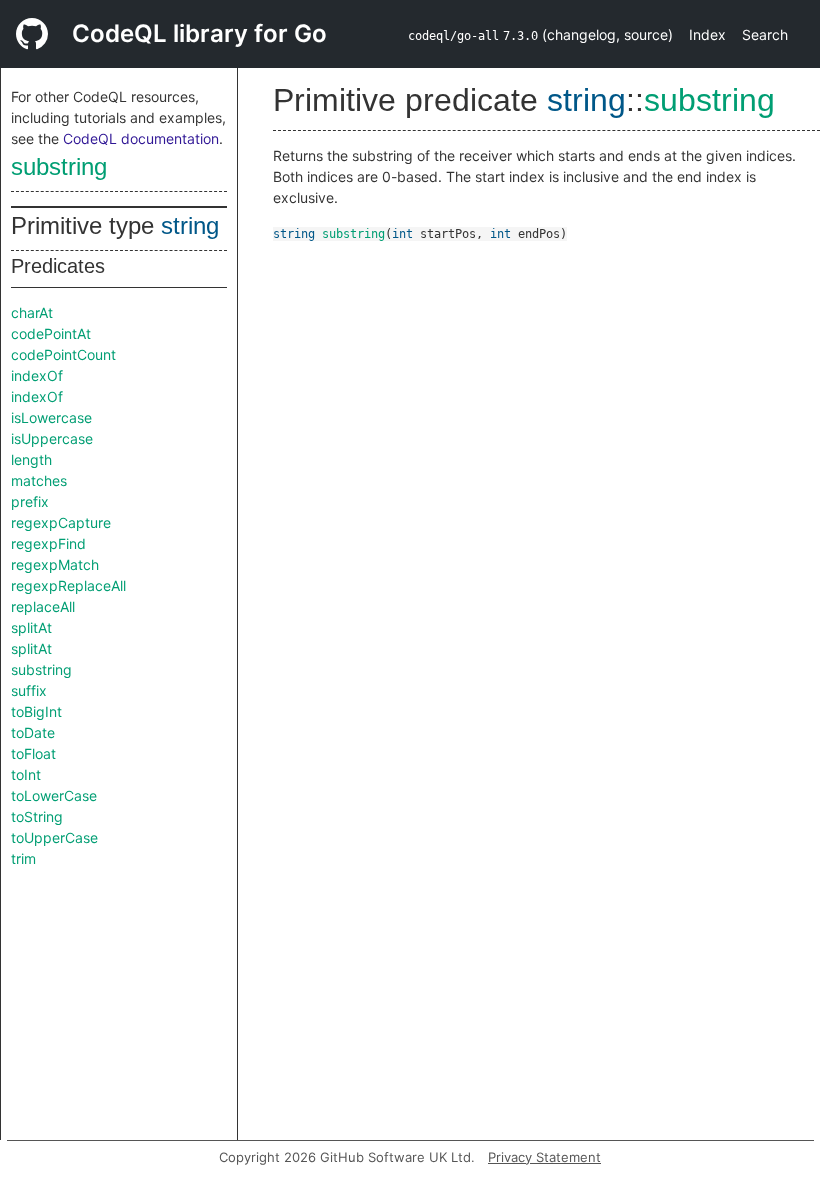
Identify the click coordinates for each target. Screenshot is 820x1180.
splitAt (31, 627)
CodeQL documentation (141, 138)
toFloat (33, 753)
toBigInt (36, 711)
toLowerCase (54, 795)
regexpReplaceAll (68, 585)
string (190, 225)
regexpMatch (55, 564)
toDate (33, 732)
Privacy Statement (544, 1157)
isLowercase (51, 417)
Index (707, 34)
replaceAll (43, 606)
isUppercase (52, 438)
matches (39, 480)
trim (23, 858)
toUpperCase (54, 837)
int (402, 234)
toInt (26, 774)
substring (59, 166)
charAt (32, 312)
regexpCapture (61, 522)
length (31, 459)
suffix (29, 690)
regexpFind (48, 543)
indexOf (37, 375)
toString (37, 816)
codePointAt (51, 333)
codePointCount (63, 354)
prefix (30, 501)
